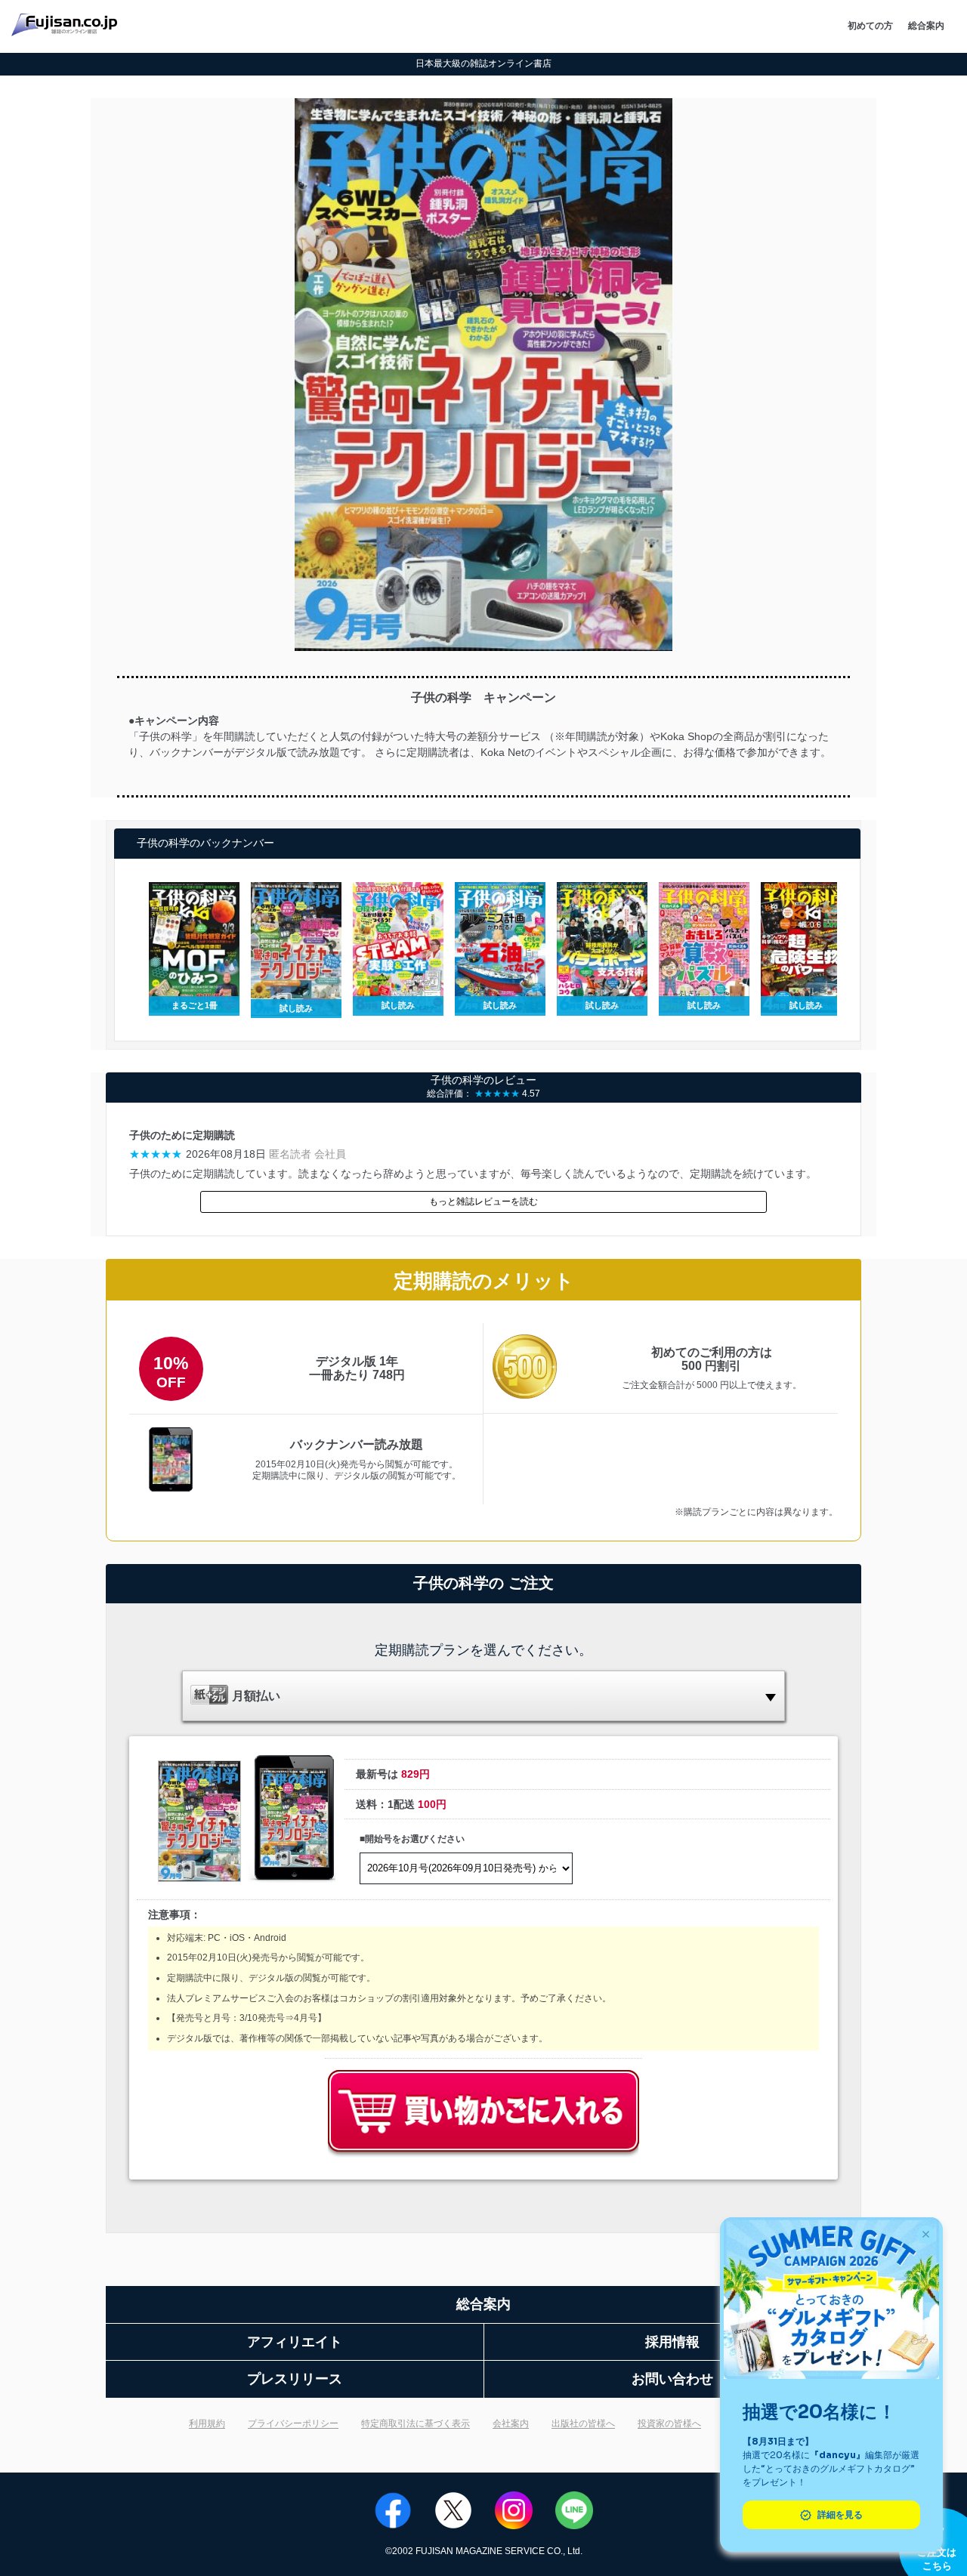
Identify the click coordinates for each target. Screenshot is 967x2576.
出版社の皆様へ (583, 2423)
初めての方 (870, 26)
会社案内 (511, 2423)
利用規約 (207, 2423)
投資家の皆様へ (669, 2423)
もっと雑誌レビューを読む (483, 1202)
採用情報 (672, 2342)
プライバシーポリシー (293, 2423)
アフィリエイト (295, 2342)
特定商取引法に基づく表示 (416, 2423)
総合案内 (926, 26)
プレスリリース (295, 2379)
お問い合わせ (672, 2379)
